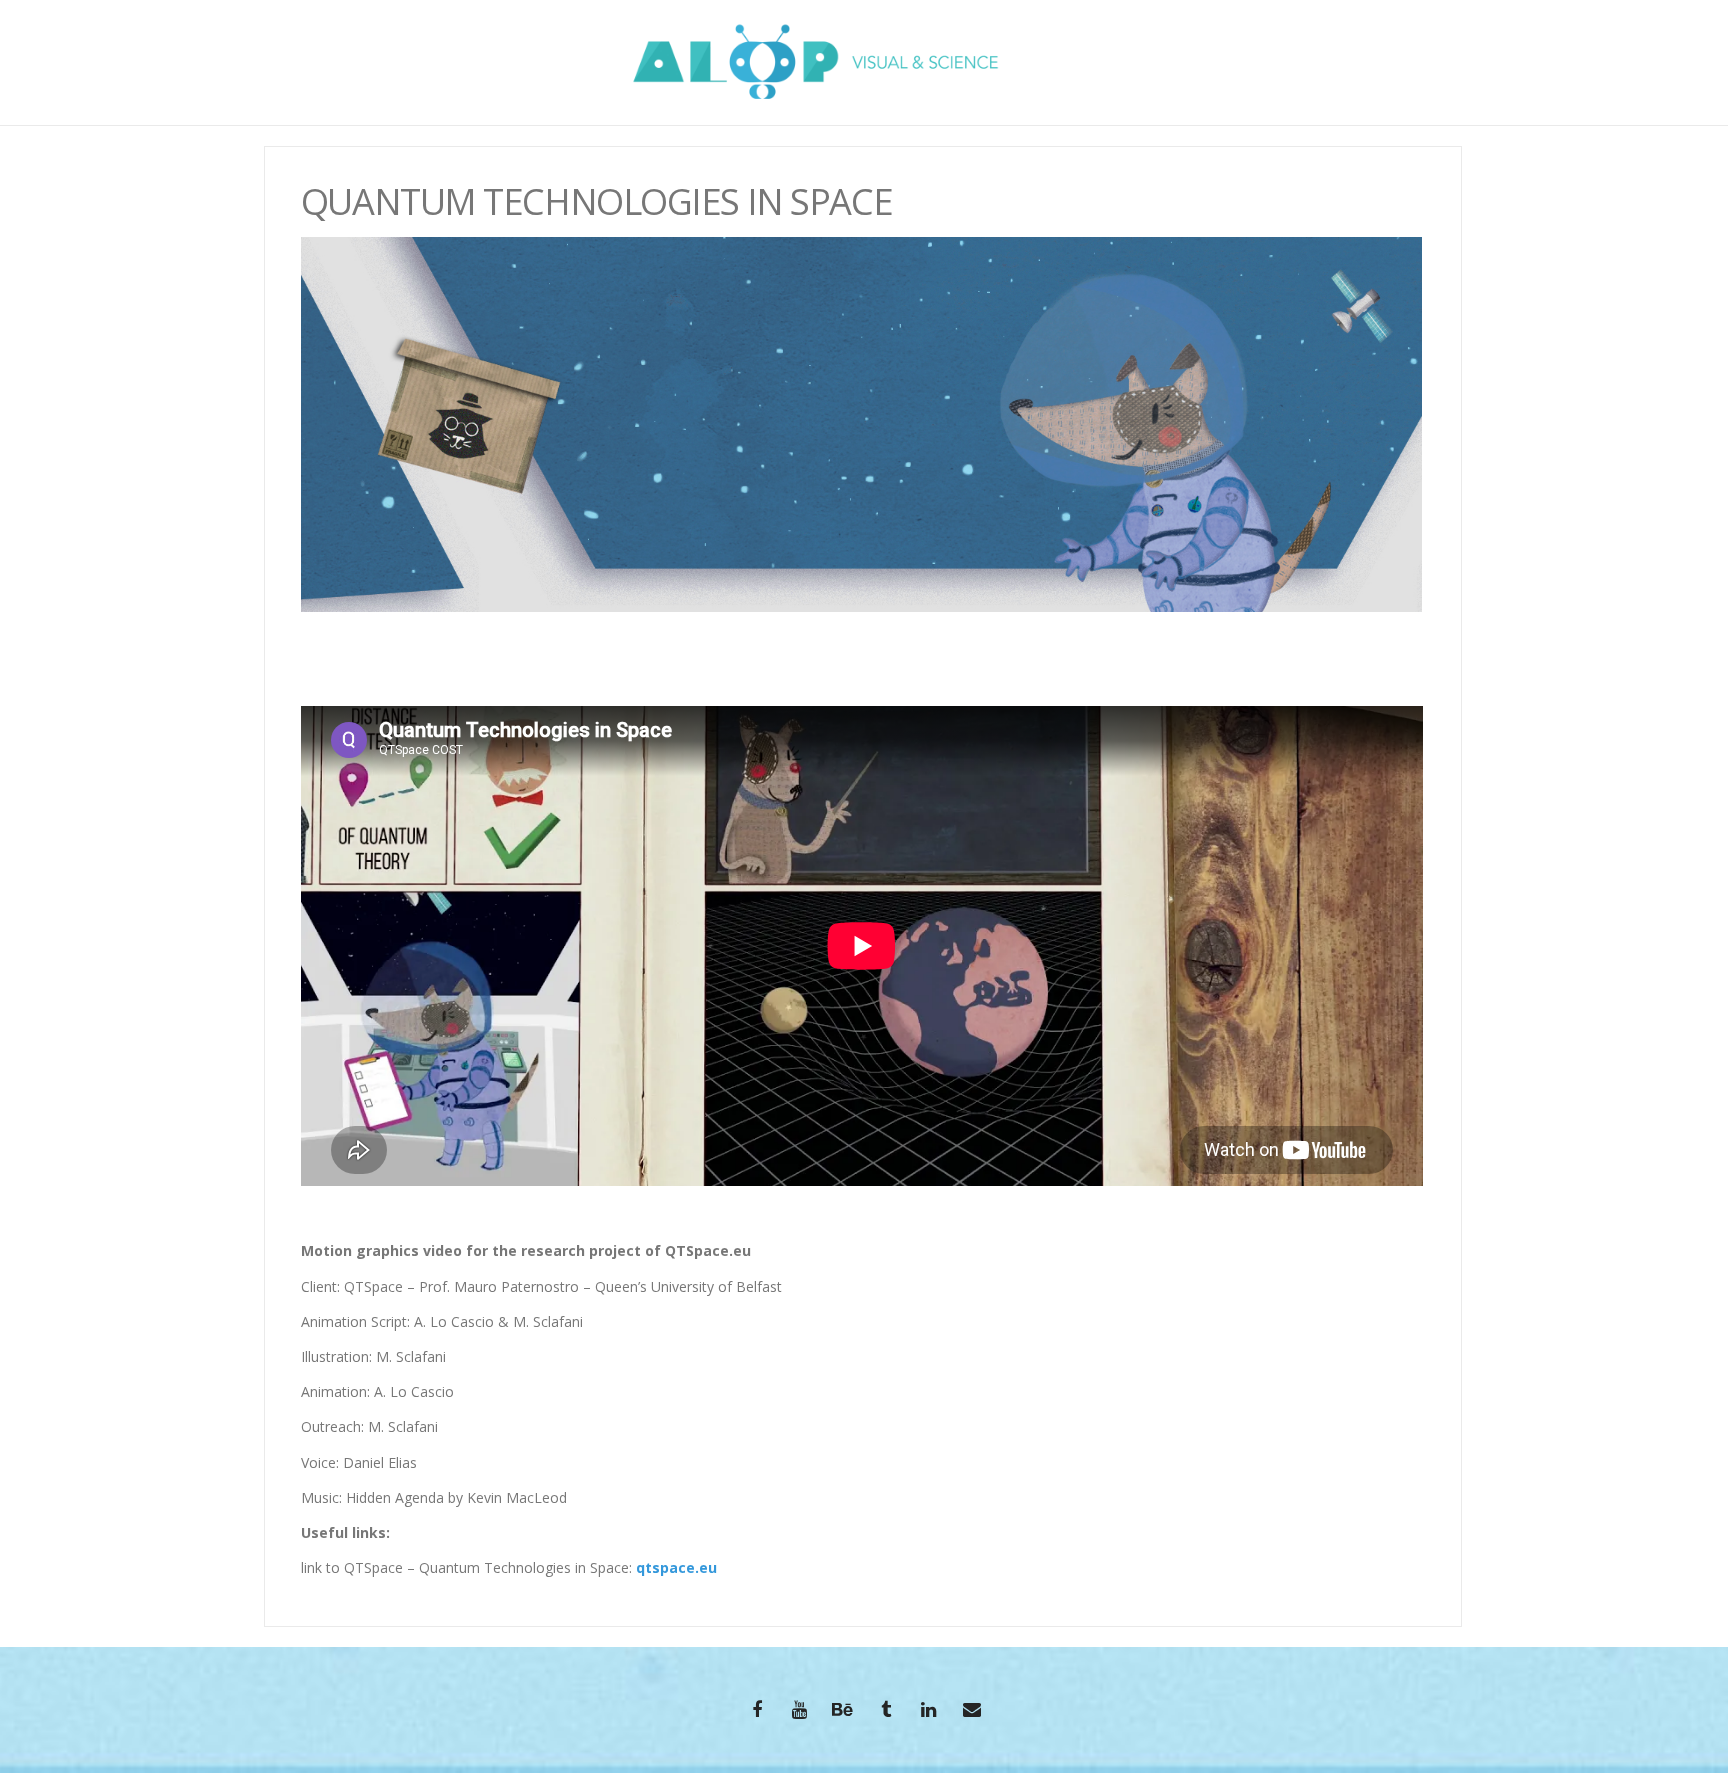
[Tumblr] (886, 1711)
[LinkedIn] (929, 1711)
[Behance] (843, 1711)
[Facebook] (757, 1711)
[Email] (972, 1711)
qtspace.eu (676, 1567)
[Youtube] (800, 1711)
